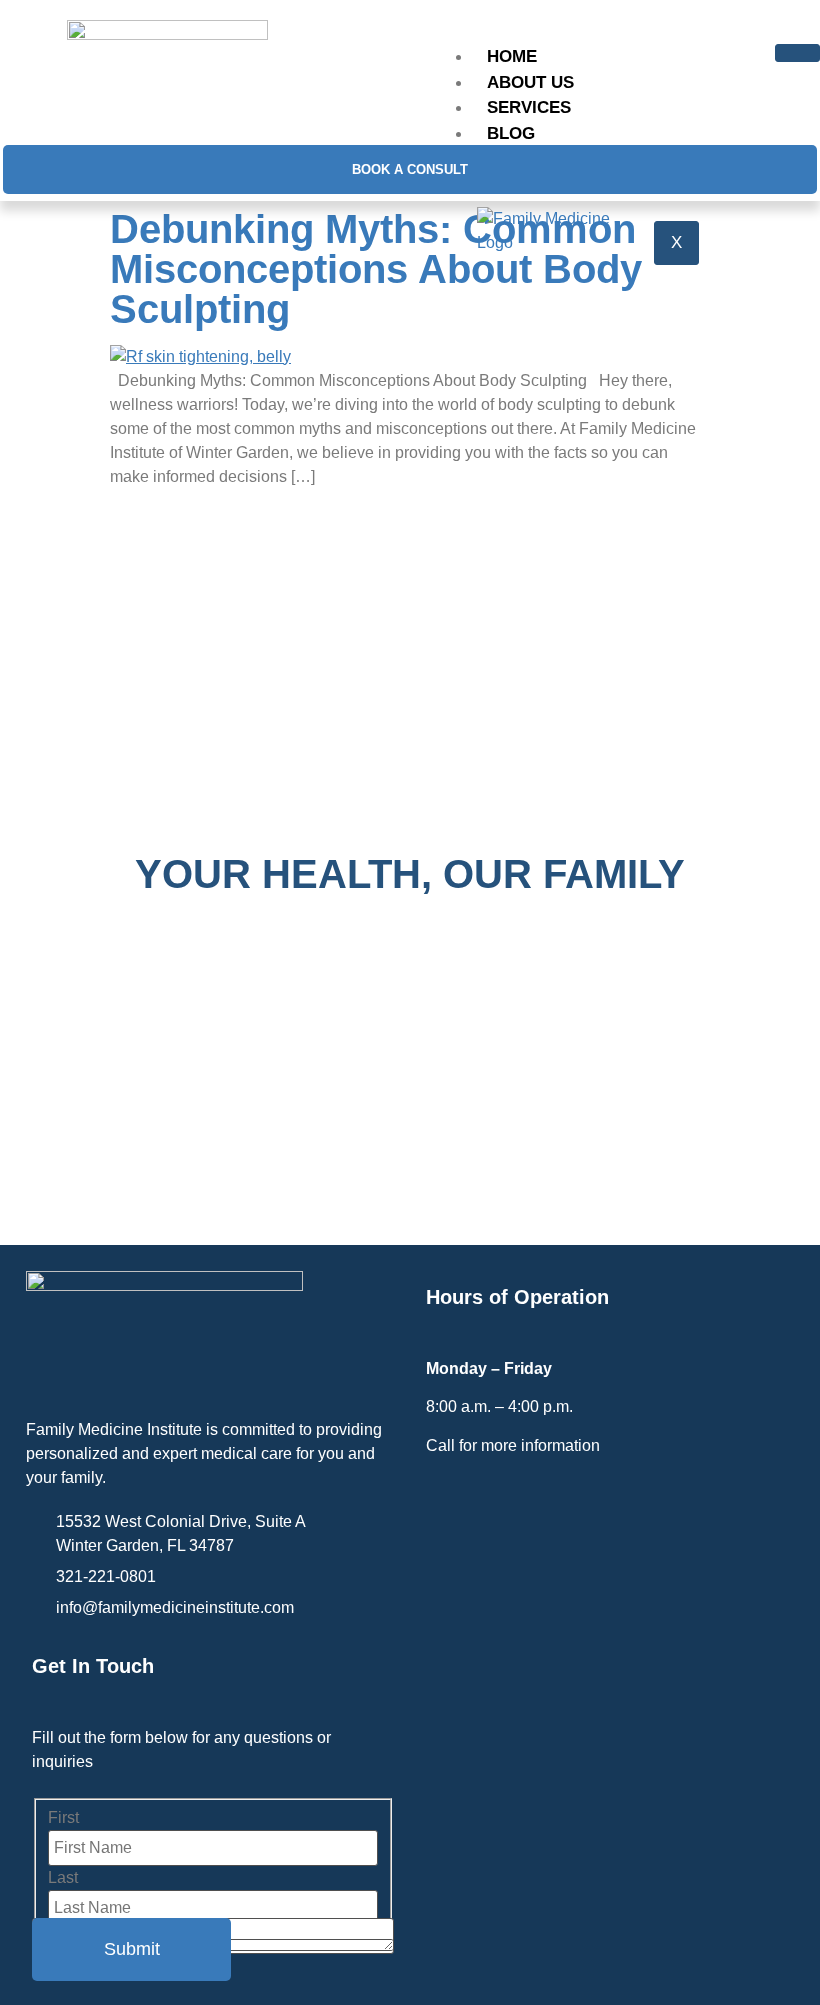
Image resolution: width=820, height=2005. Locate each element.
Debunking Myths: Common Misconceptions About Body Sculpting (376, 269)
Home (512, 56)
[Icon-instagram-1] (489, 1503)
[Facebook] (447, 1503)
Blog (511, 133)
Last (63, 1878)
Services (529, 107)
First (63, 1818)
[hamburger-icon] (797, 53)
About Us (530, 82)
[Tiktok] (530, 1503)
